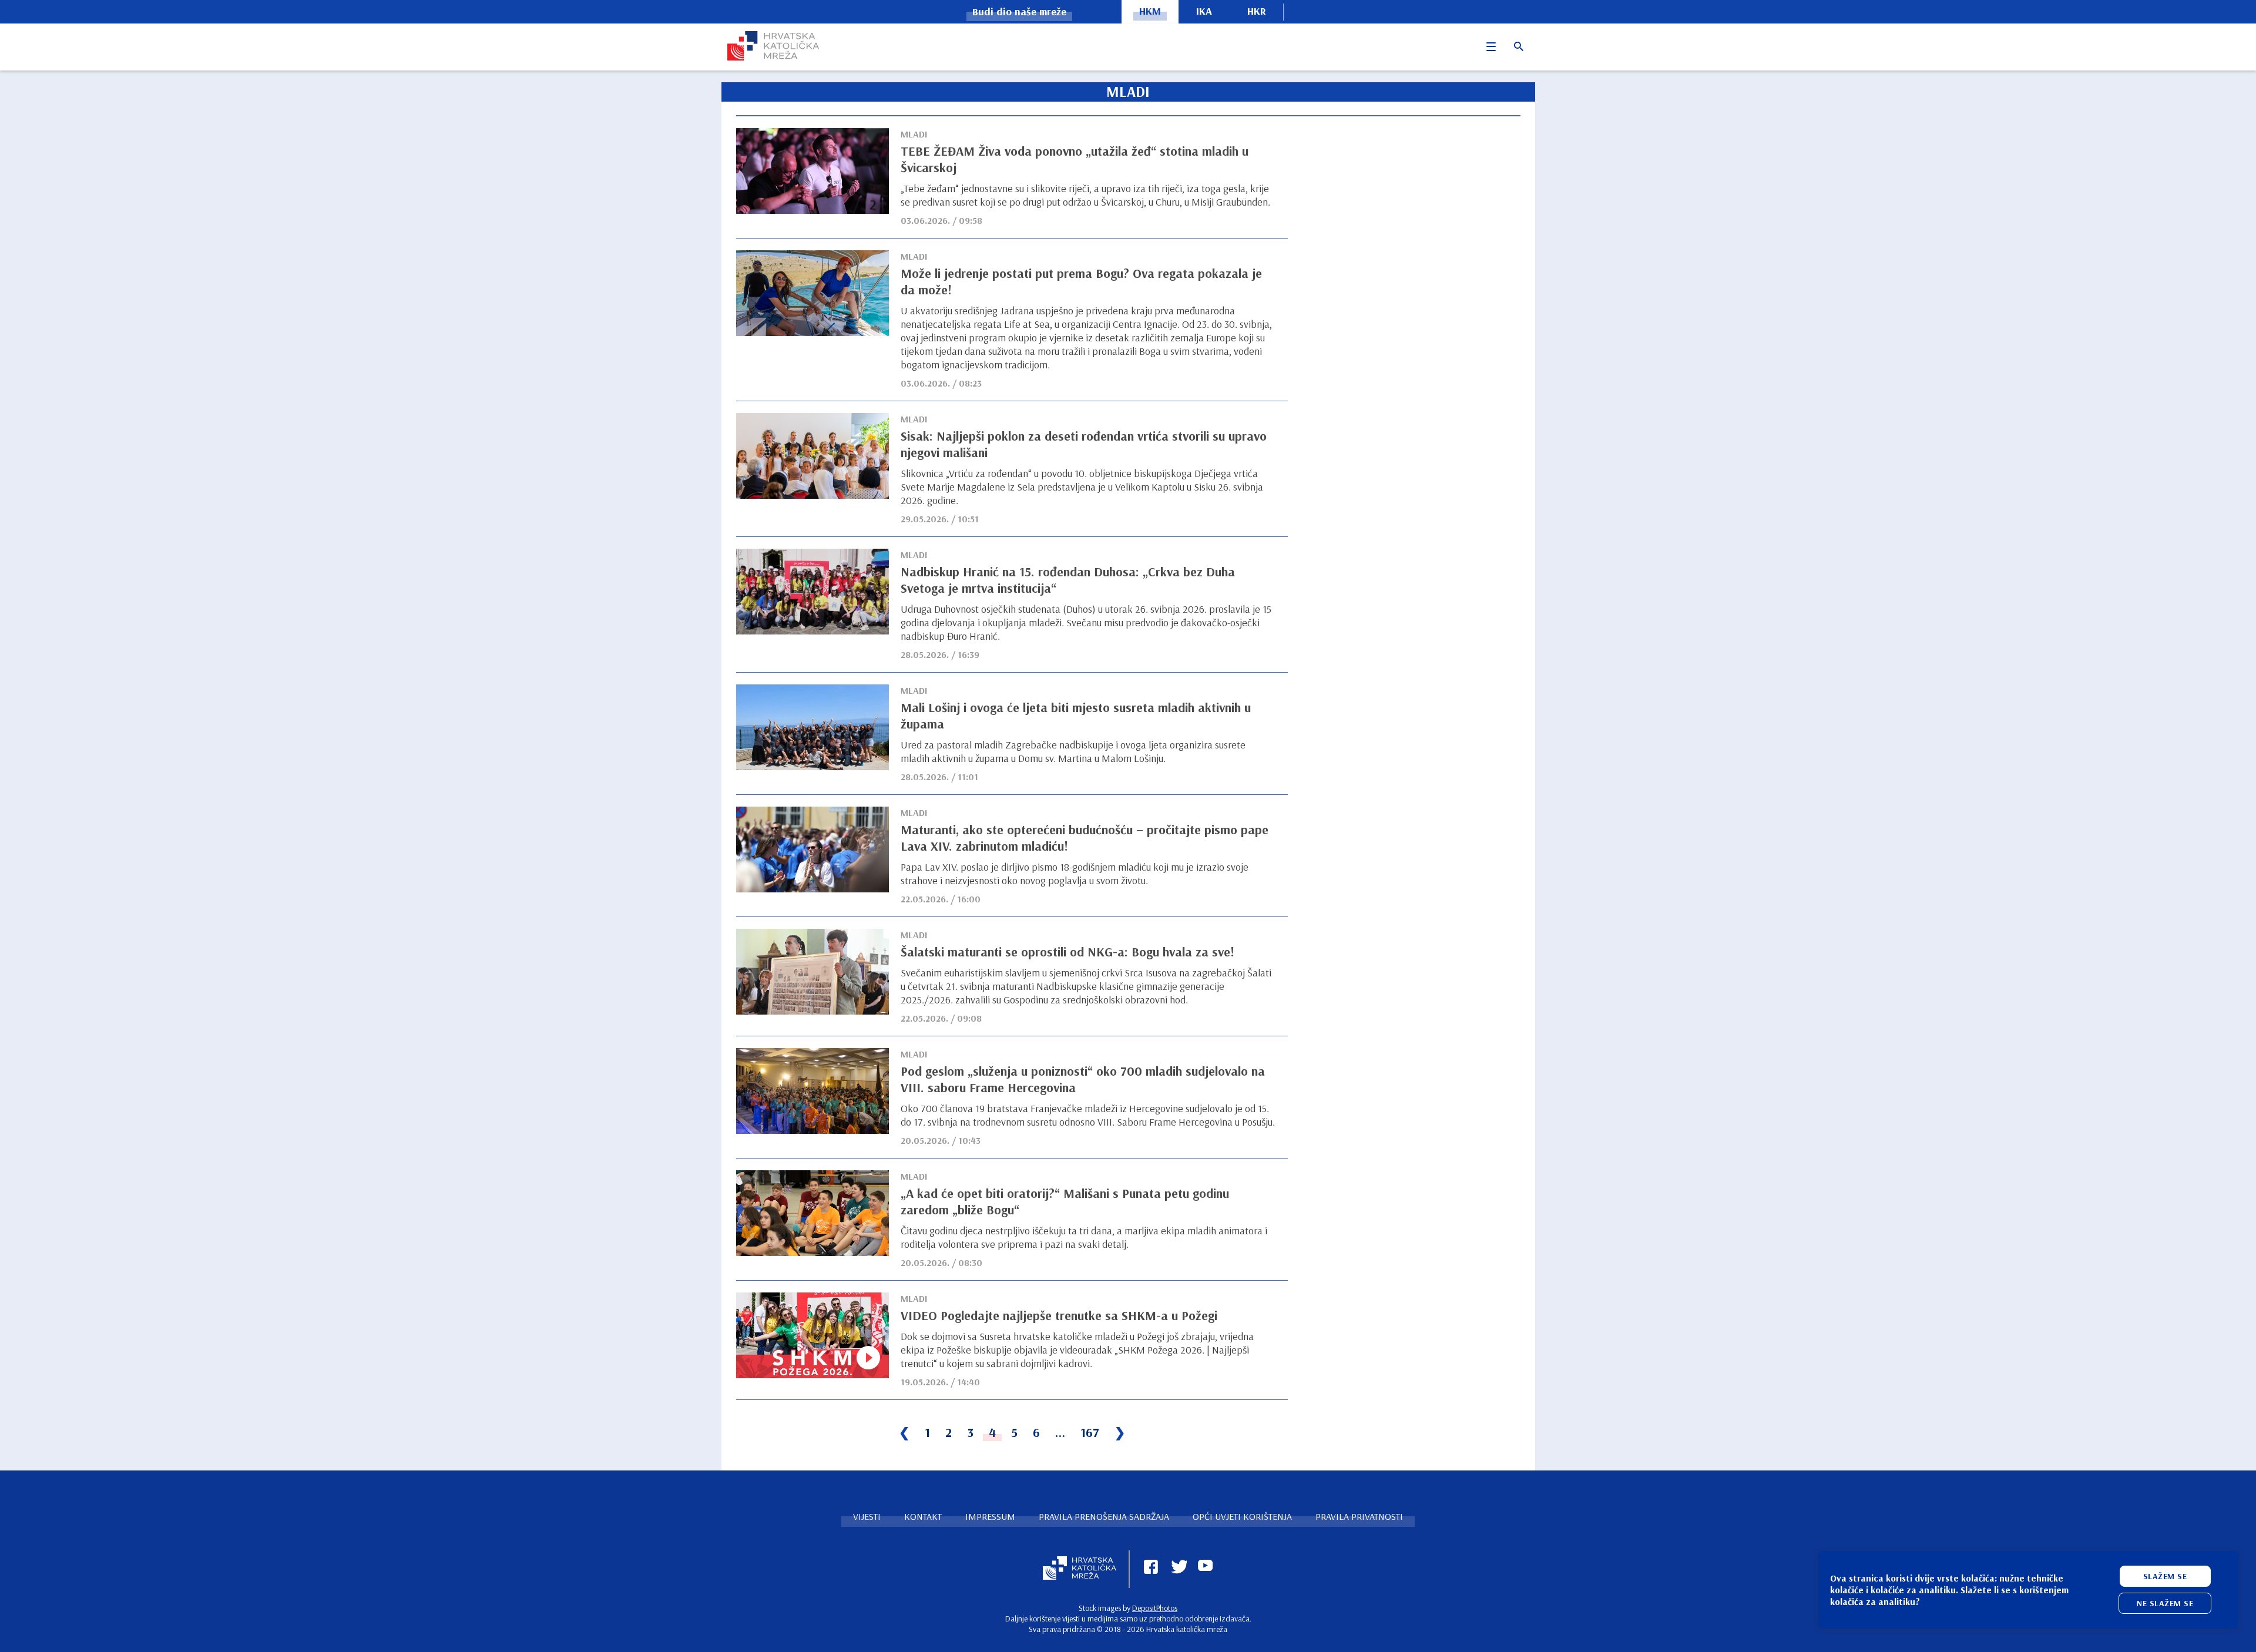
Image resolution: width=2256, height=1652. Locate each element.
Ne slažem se (2165, 1603)
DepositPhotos (1155, 1608)
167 (1090, 1432)
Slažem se (2165, 1576)
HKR (1257, 11)
